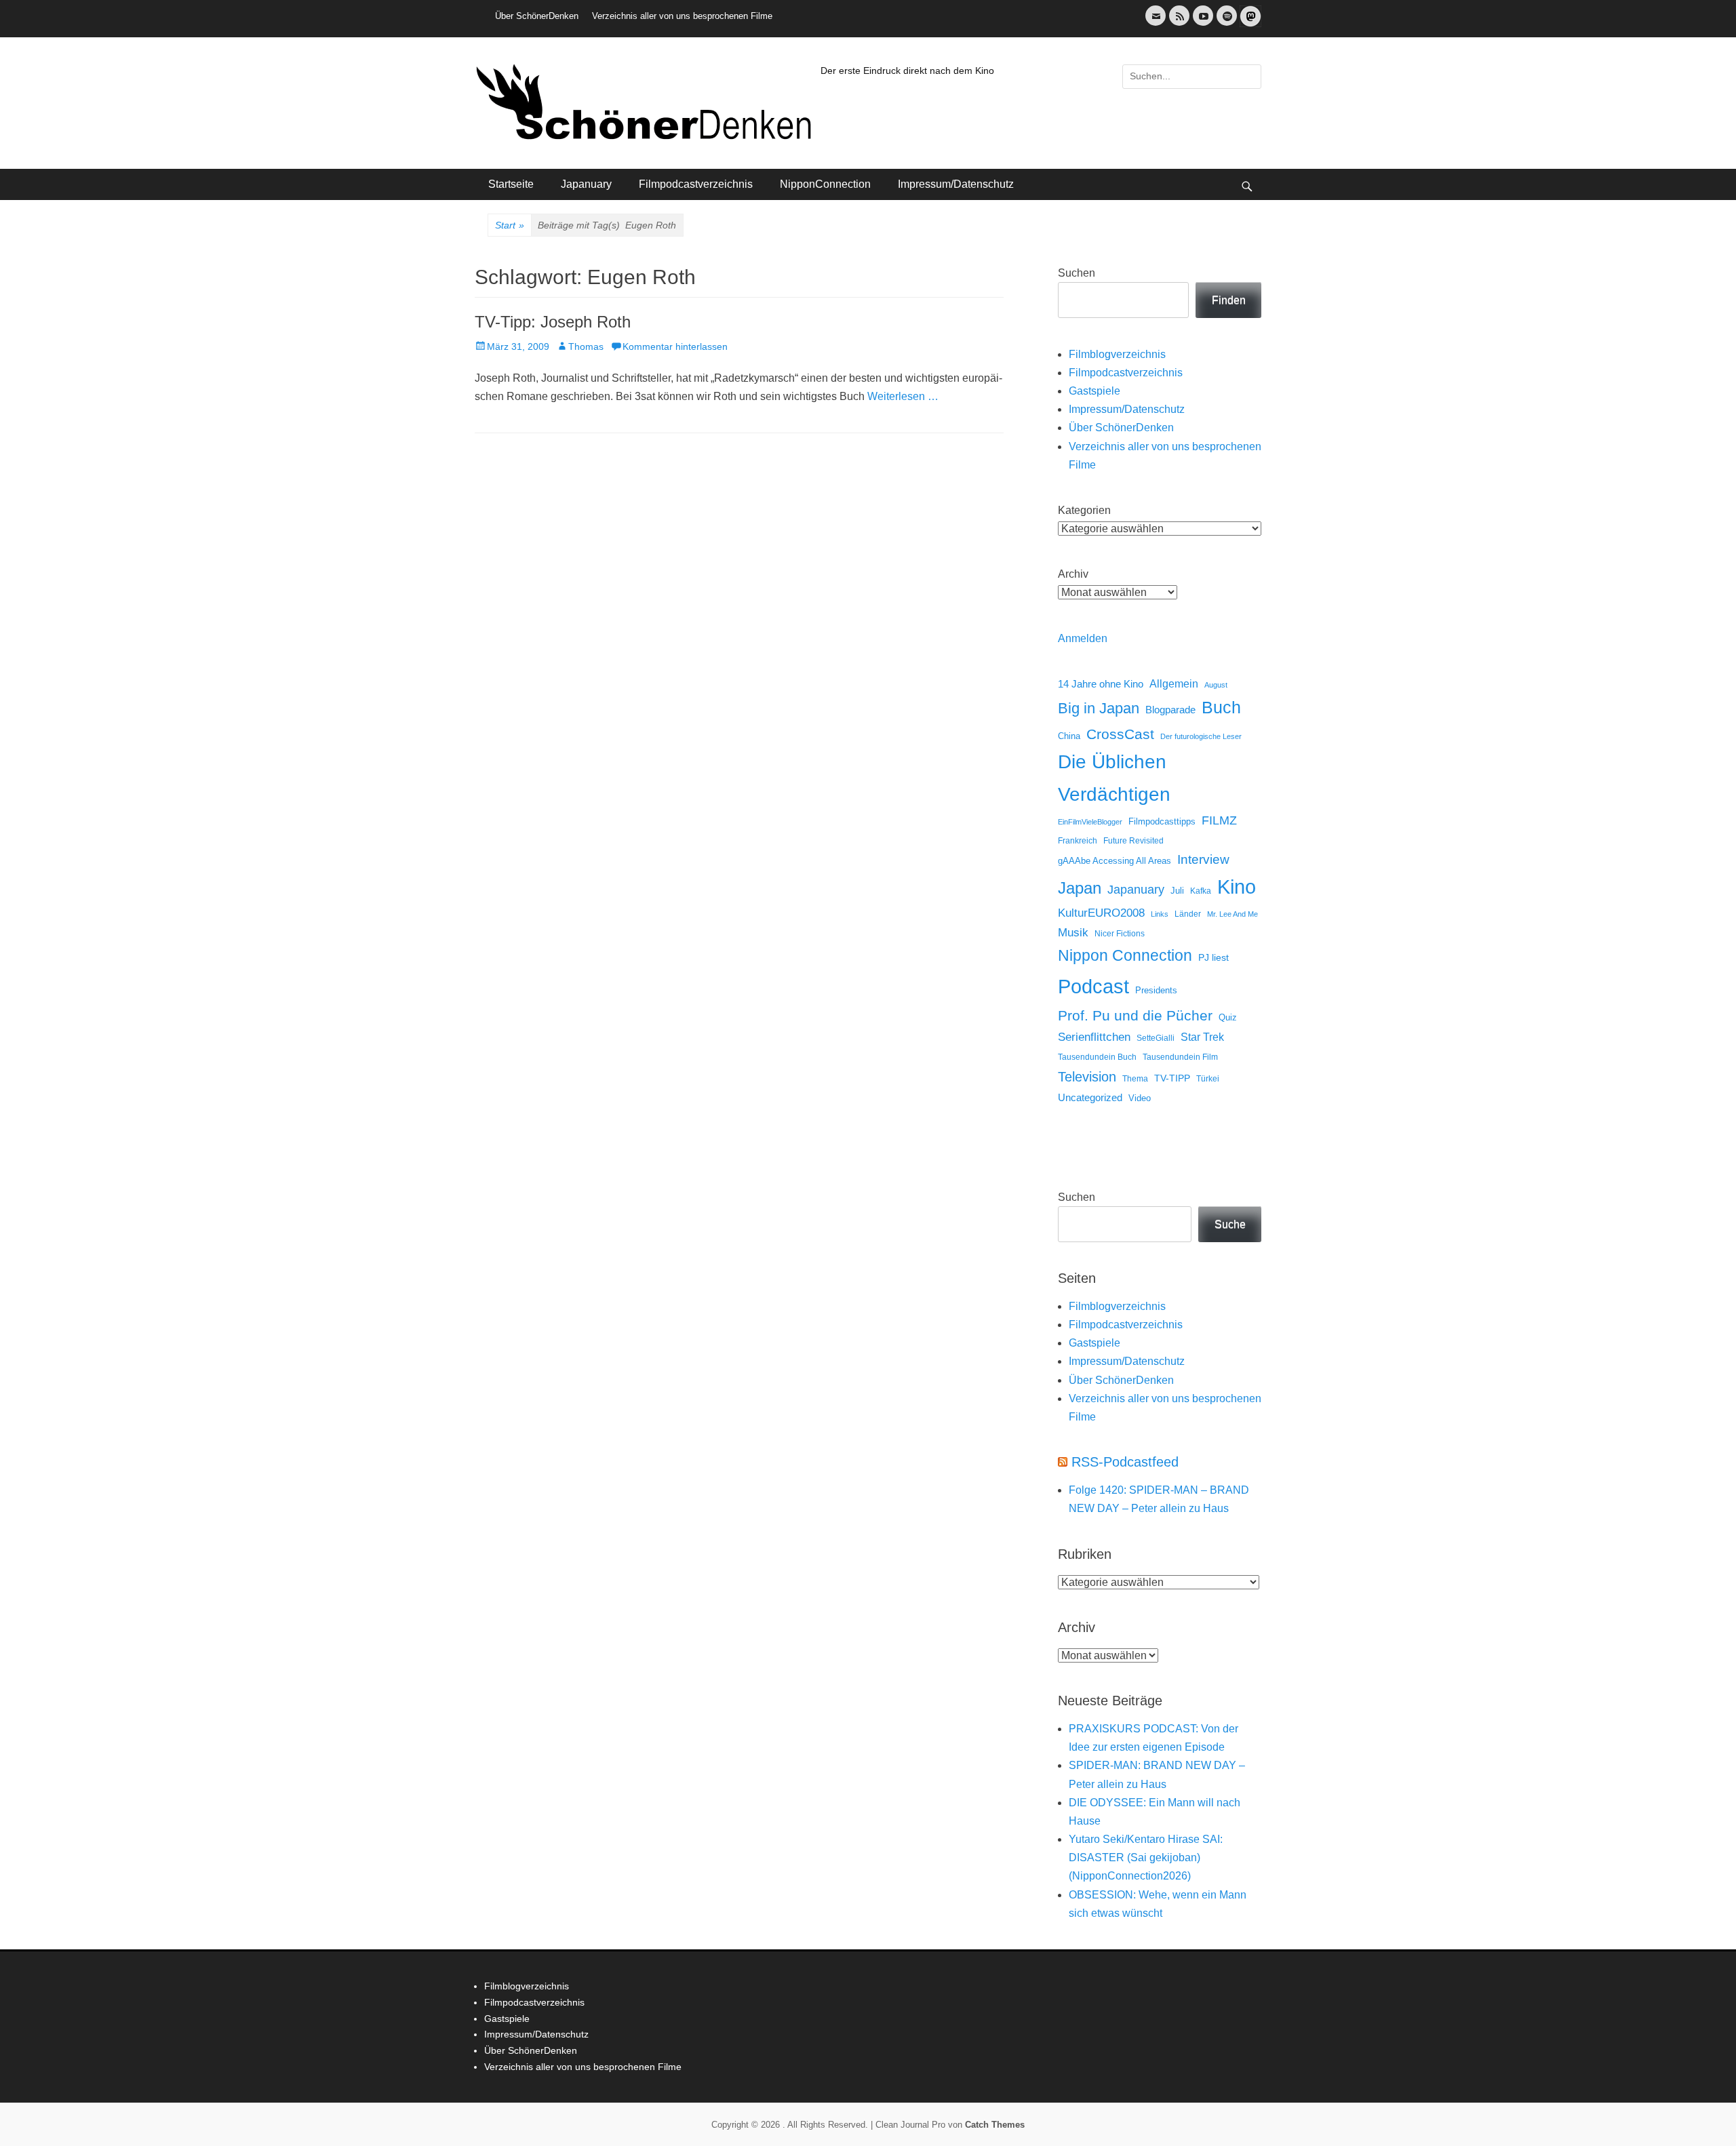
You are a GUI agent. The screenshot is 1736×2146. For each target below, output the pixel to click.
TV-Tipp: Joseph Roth (553, 322)
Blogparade (1170, 710)
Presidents (1156, 991)
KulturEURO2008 (1101, 913)
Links (1160, 914)
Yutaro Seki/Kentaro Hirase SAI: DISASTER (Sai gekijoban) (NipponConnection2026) (1146, 1857)
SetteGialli (1156, 1038)
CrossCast (1120, 734)
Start (510, 225)
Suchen (1077, 273)
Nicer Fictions (1120, 933)
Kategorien (1084, 510)
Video (1140, 1098)
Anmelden (1083, 638)
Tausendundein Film (1180, 1057)
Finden (1229, 300)
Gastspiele (1094, 391)
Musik (1073, 933)
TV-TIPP (1172, 1078)
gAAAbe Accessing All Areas (1114, 861)
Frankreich (1078, 840)
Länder (1188, 914)
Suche (1230, 1224)
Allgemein (1174, 684)
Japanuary (586, 184)
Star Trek (1202, 1037)
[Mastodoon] (1249, 24)
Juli (1177, 891)
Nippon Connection (1125, 955)
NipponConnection (825, 184)
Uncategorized (1090, 1097)
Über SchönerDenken (537, 16)
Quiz (1228, 1018)
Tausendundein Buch (1097, 1057)
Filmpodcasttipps (1162, 821)
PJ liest (1214, 958)
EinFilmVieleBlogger (1090, 822)
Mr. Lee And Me (1232, 914)
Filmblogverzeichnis (1117, 354)
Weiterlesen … (903, 396)
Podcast (1093, 986)
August (1216, 685)
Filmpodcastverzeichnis (696, 184)
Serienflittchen (1094, 1037)
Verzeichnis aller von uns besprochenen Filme (682, 16)
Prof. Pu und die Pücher (1135, 1015)
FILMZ (1219, 820)
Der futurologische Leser (1201, 736)
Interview (1203, 859)
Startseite (511, 184)
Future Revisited (1133, 840)
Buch (1221, 707)
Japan (1080, 888)
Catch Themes (995, 2125)
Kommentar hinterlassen (675, 346)
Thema (1135, 1079)
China (1069, 736)
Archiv (1073, 574)
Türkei (1208, 1078)
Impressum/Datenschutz (956, 184)
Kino (1237, 887)
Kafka (1201, 891)
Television (1087, 1077)
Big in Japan (1099, 708)
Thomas (586, 346)
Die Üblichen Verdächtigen (1114, 778)
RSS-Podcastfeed (1125, 1462)
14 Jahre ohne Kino (1101, 684)
